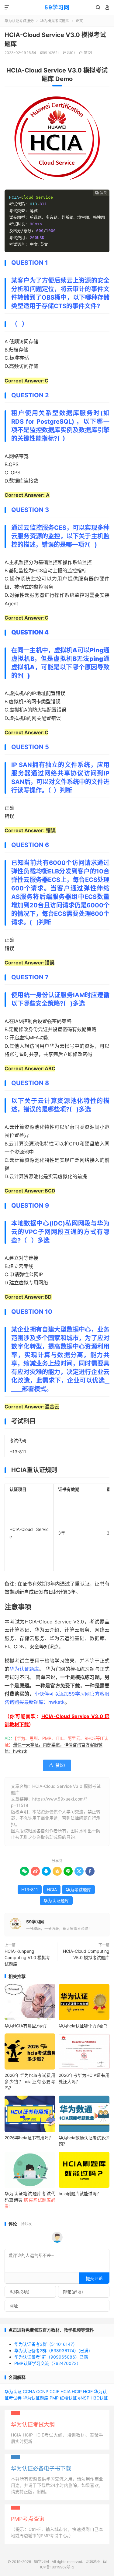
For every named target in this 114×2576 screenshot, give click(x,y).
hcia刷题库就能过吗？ (80, 2193)
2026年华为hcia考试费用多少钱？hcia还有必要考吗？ (30, 2082)
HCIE (88, 2391)
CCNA (29, 2391)
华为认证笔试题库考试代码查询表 (30, 2200)
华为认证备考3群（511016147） (46, 2344)
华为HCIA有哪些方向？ (27, 2026)
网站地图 (93, 2562)
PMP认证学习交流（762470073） (48, 2363)
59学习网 (57, 7)
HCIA (52, 1890)
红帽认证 (68, 2398)
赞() (85, 53)
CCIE (54, 2391)
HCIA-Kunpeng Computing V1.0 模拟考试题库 (27, 1957)
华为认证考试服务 (19, 21)
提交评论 (94, 2278)
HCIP (77, 2391)
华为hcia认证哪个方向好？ (84, 2026)
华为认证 (13, 2391)
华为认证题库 (24, 1669)
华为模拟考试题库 (55, 21)
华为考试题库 (78, 1890)
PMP (54, 2398)
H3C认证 (99, 2398)
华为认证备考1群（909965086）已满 (51, 2357)
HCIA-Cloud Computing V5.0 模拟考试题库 (86, 1954)
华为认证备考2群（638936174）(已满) (52, 2351)
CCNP (42, 2391)
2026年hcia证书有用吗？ (29, 2138)
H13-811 (30, 1890)
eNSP (84, 2398)
